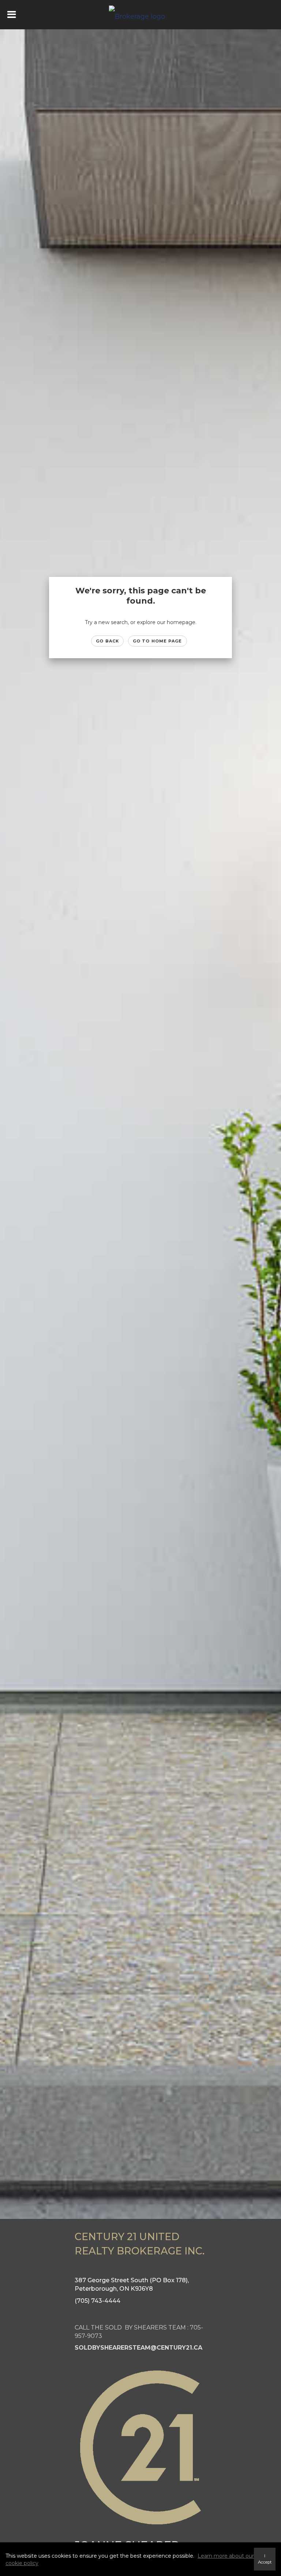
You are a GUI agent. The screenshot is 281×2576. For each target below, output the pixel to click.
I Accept (265, 2559)
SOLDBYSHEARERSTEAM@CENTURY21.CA (138, 2348)
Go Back (107, 641)
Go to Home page (158, 641)
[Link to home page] (141, 15)
